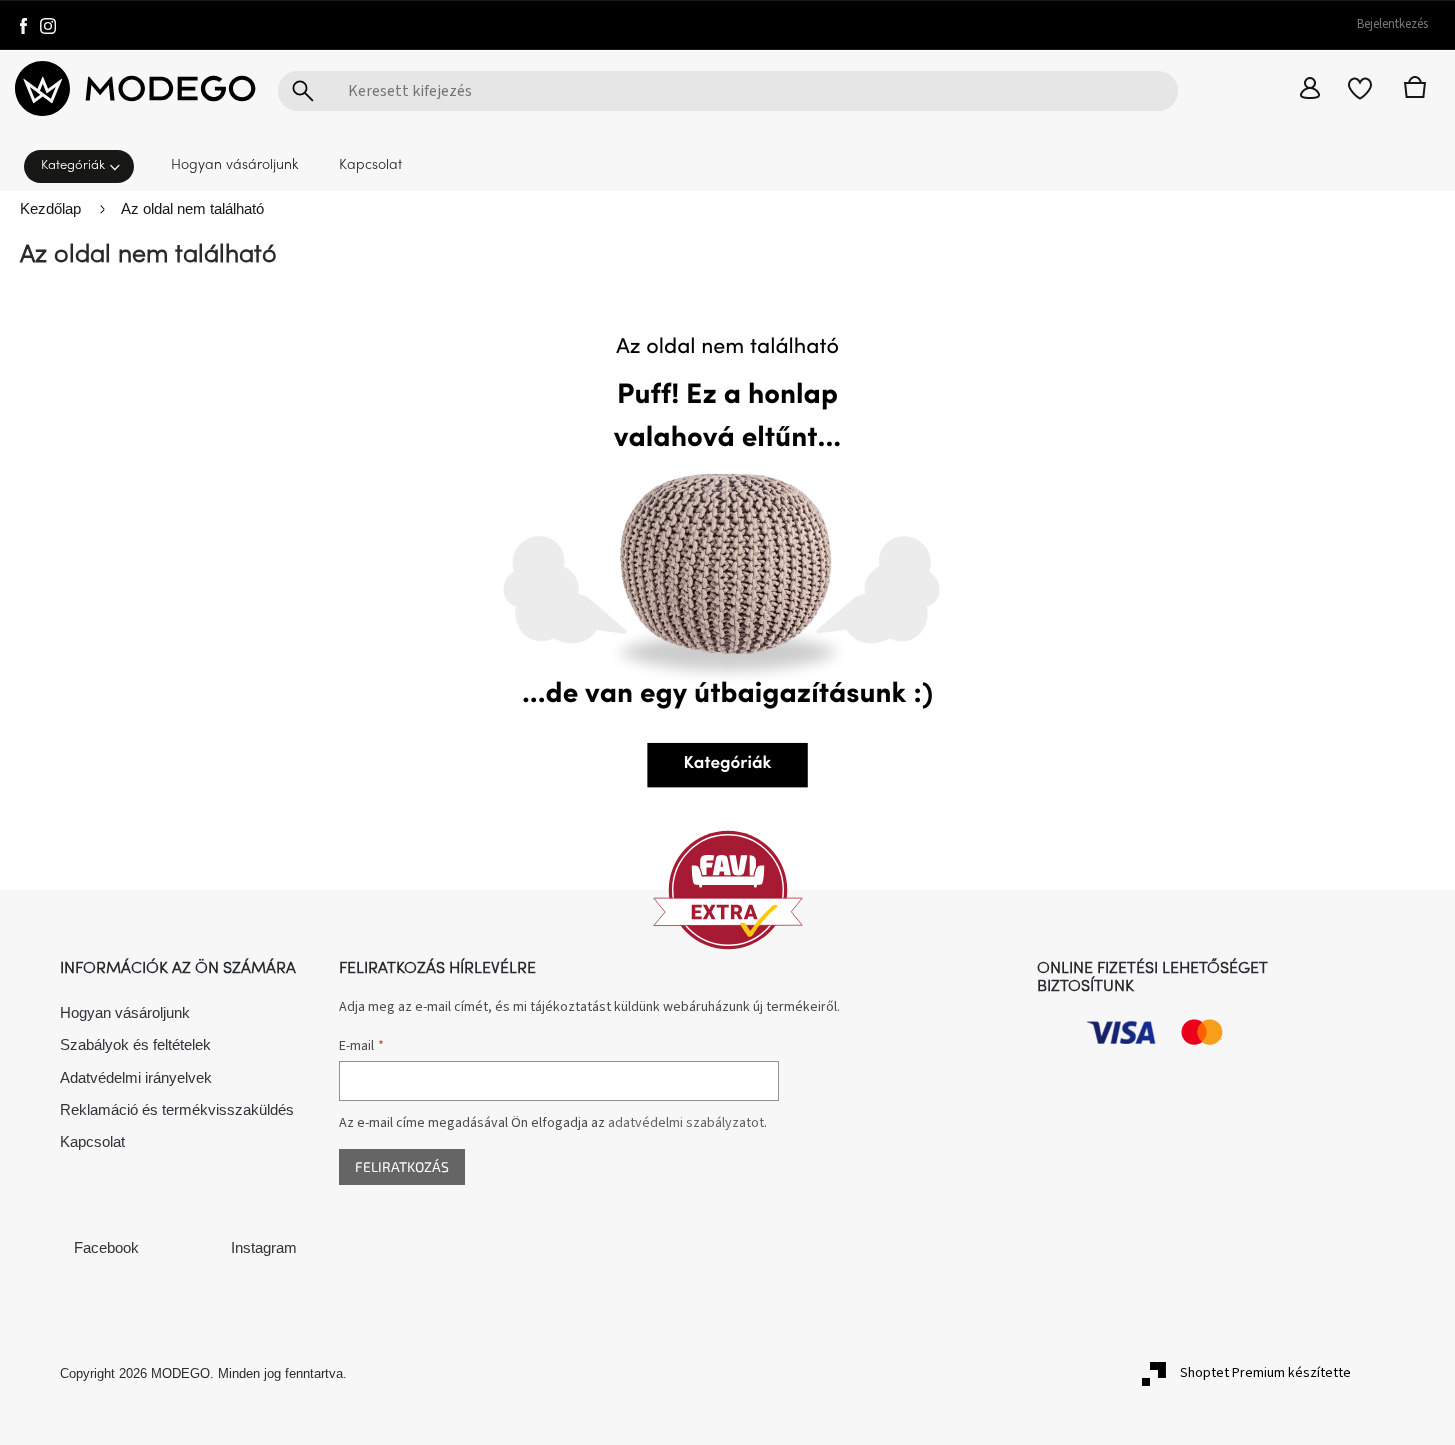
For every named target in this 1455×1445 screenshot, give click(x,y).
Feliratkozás (402, 1166)
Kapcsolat (92, 1141)
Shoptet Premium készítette (1265, 1373)
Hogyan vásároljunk (125, 1012)
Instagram (264, 1247)
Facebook (106, 1247)
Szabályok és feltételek (135, 1044)
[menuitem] (85, 164)
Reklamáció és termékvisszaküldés (177, 1109)
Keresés (303, 91)
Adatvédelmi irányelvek (136, 1077)
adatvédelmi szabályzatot (686, 1123)
